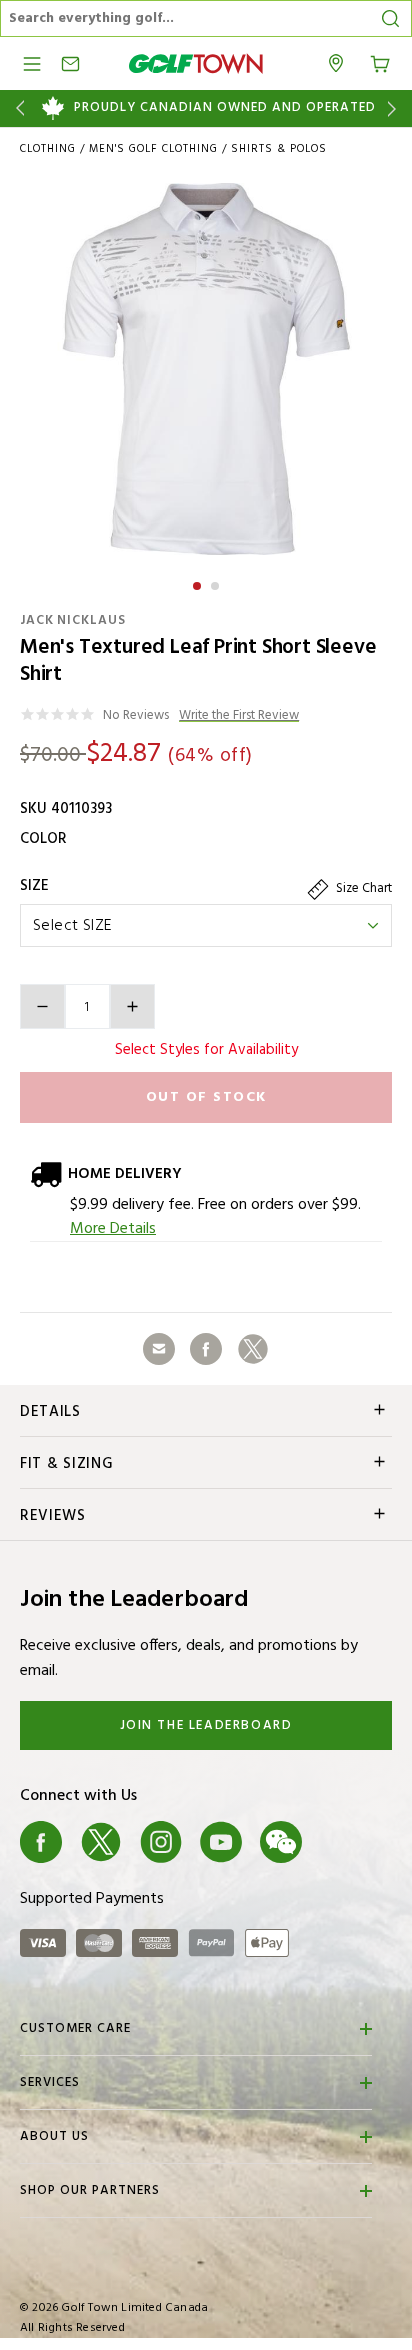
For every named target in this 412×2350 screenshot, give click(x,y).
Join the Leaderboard (206, 1725)
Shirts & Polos (279, 149)
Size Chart (362, 888)
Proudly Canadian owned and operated (225, 108)
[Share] (159, 1349)
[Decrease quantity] (42, 1006)
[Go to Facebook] (41, 1842)
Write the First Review (239, 716)
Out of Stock (206, 1097)
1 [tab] (199, 583)
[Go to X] (101, 1842)
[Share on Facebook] (206, 1349)
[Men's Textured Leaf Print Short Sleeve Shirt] (206, 369)
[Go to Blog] (341, 1842)
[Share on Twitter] (253, 1349)
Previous (16, 108)
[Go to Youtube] (221, 1842)
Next (395, 108)
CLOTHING (48, 149)
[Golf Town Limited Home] (196, 63)
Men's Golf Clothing (153, 149)
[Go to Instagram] (161, 1842)
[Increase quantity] (132, 1006)
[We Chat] (281, 1842)
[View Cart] (380, 62)
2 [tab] (217, 583)
